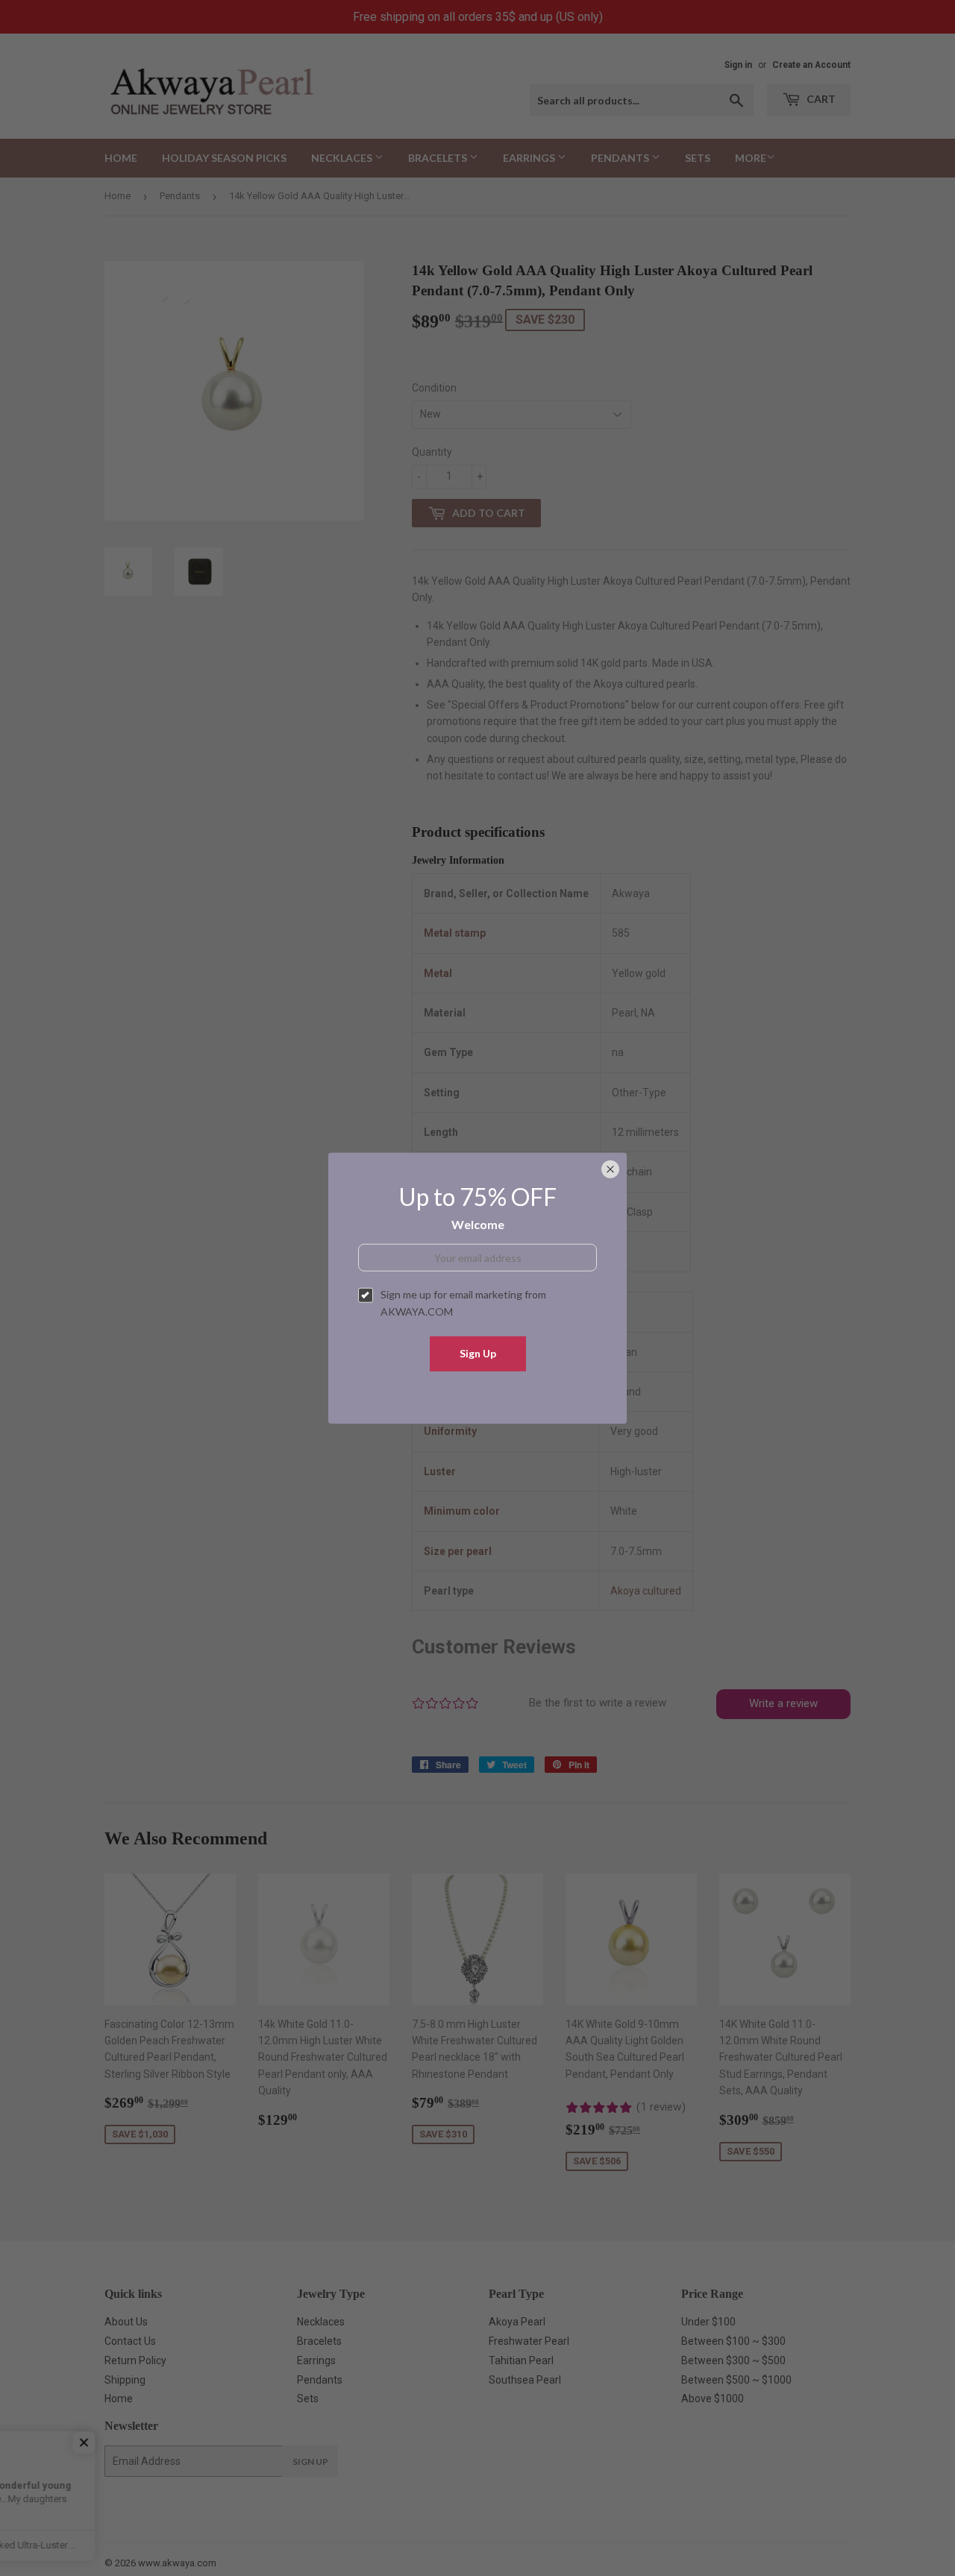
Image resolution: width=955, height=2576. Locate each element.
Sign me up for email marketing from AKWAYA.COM (463, 1303)
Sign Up (478, 1353)
